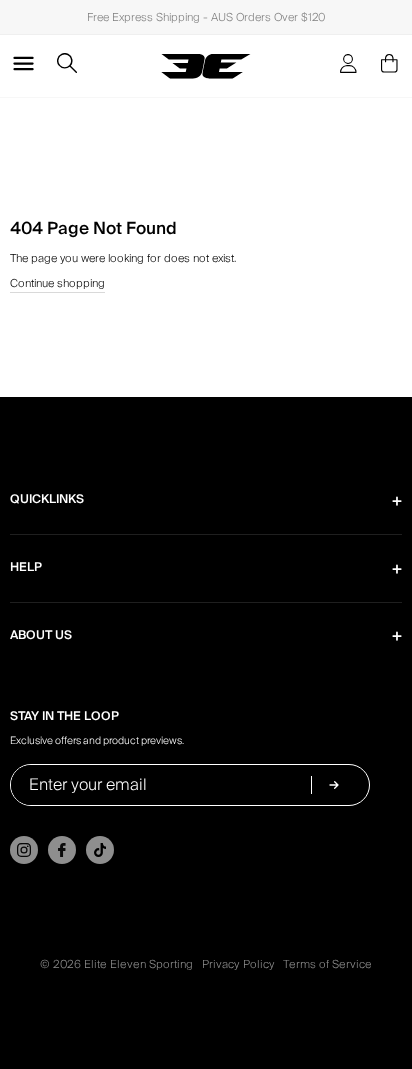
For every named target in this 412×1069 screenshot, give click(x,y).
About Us (41, 635)
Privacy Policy (238, 964)
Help (26, 567)
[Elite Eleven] (206, 66)
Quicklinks (47, 499)
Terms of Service (327, 964)
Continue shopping (57, 284)
